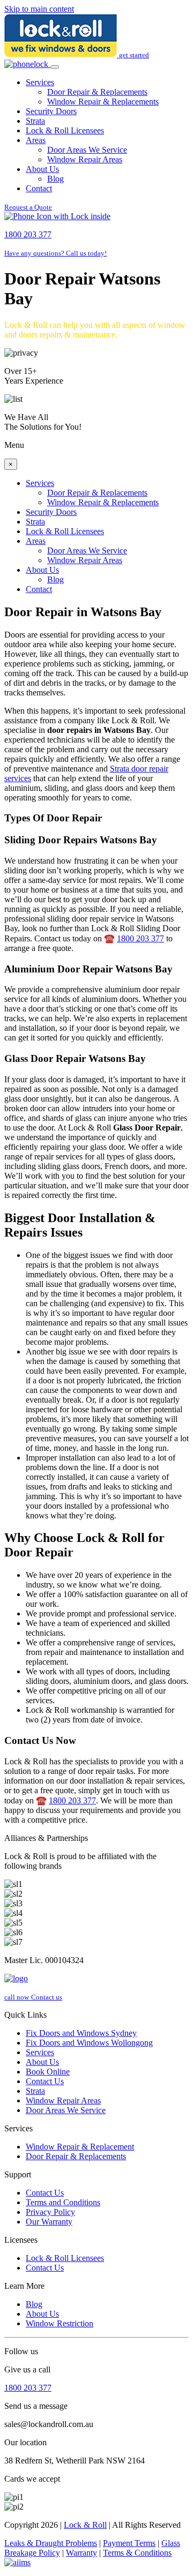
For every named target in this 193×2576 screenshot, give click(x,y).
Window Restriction (60, 2323)
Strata (35, 121)
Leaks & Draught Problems (51, 2543)
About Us (42, 169)
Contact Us (45, 2081)
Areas (36, 140)
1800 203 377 (140, 938)
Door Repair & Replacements (97, 92)
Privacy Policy (50, 2212)
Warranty (81, 2553)
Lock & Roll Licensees (65, 130)
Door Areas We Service (87, 150)
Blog (55, 179)
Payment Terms (129, 2543)
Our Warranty (49, 2222)
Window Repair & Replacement (80, 2147)
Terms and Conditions (63, 2202)
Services (40, 82)
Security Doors (51, 111)
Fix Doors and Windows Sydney (81, 2033)
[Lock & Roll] (62, 54)
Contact (39, 188)
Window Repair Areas (85, 159)
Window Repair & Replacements (103, 102)
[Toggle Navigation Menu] (55, 67)
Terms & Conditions (137, 2553)
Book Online (48, 2072)
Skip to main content (39, 9)
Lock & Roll (85, 2525)
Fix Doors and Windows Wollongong (89, 2043)
